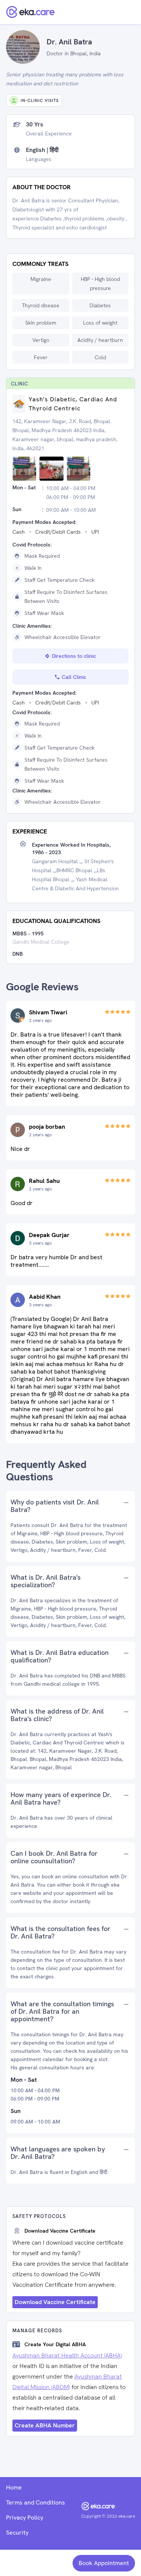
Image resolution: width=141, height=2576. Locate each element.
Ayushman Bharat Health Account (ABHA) (67, 2355)
